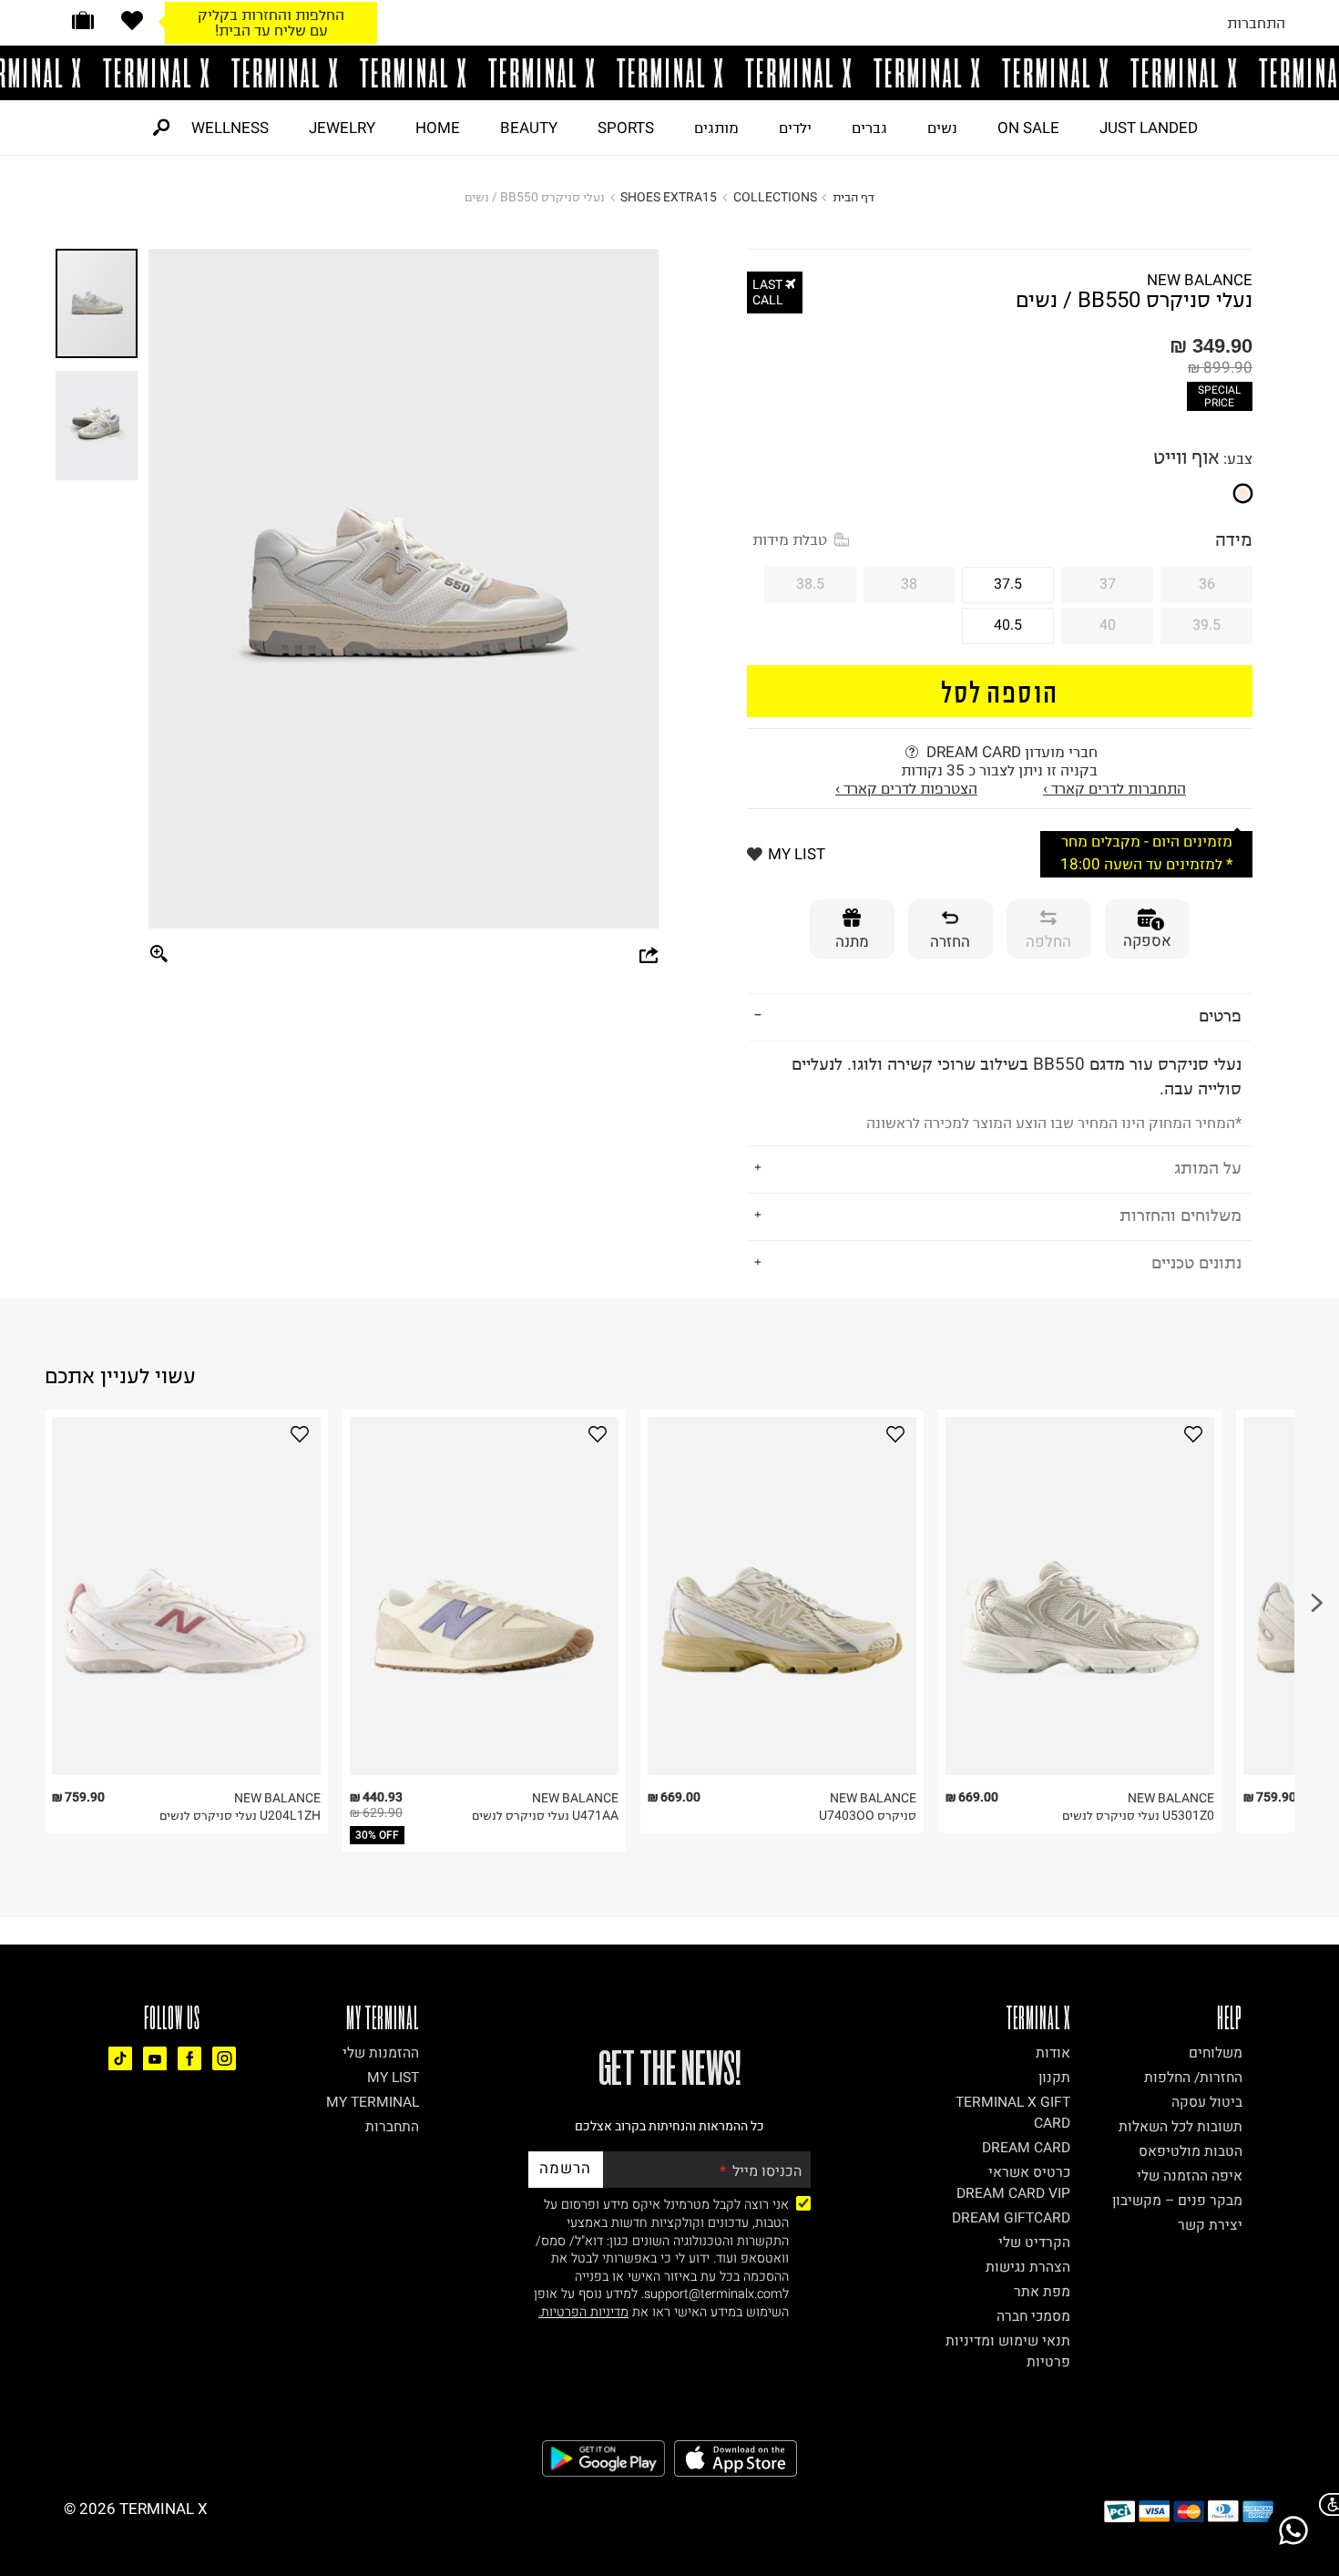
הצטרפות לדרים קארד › (906, 788)
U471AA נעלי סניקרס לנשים (545, 1816)
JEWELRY (342, 128)
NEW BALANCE (1200, 280)
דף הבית (853, 197)
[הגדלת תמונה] (159, 955)
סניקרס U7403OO (868, 1816)
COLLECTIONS (775, 197)
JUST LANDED (1149, 128)
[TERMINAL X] (669, 73)
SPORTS (626, 128)
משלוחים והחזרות (1181, 1215)
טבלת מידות (790, 539)
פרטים (1220, 1016)
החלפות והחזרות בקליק (271, 15)
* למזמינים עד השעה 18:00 (1146, 864)
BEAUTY (529, 128)
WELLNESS (230, 128)
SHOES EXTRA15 (669, 197)
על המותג (1208, 1168)
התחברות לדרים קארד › (1114, 788)
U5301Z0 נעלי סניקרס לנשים (1138, 1816)
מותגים (716, 128)
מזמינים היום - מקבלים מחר (1147, 842)
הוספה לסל (1000, 691)
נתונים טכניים (1196, 1262)
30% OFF (377, 1835)
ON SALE (1028, 128)
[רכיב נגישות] (1325, 2504)
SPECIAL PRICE (1219, 396)
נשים (942, 128)
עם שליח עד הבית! (271, 30)
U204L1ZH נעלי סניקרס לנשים (240, 1816)
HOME (438, 128)
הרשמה (565, 2168)
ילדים (795, 128)
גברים (869, 128)
